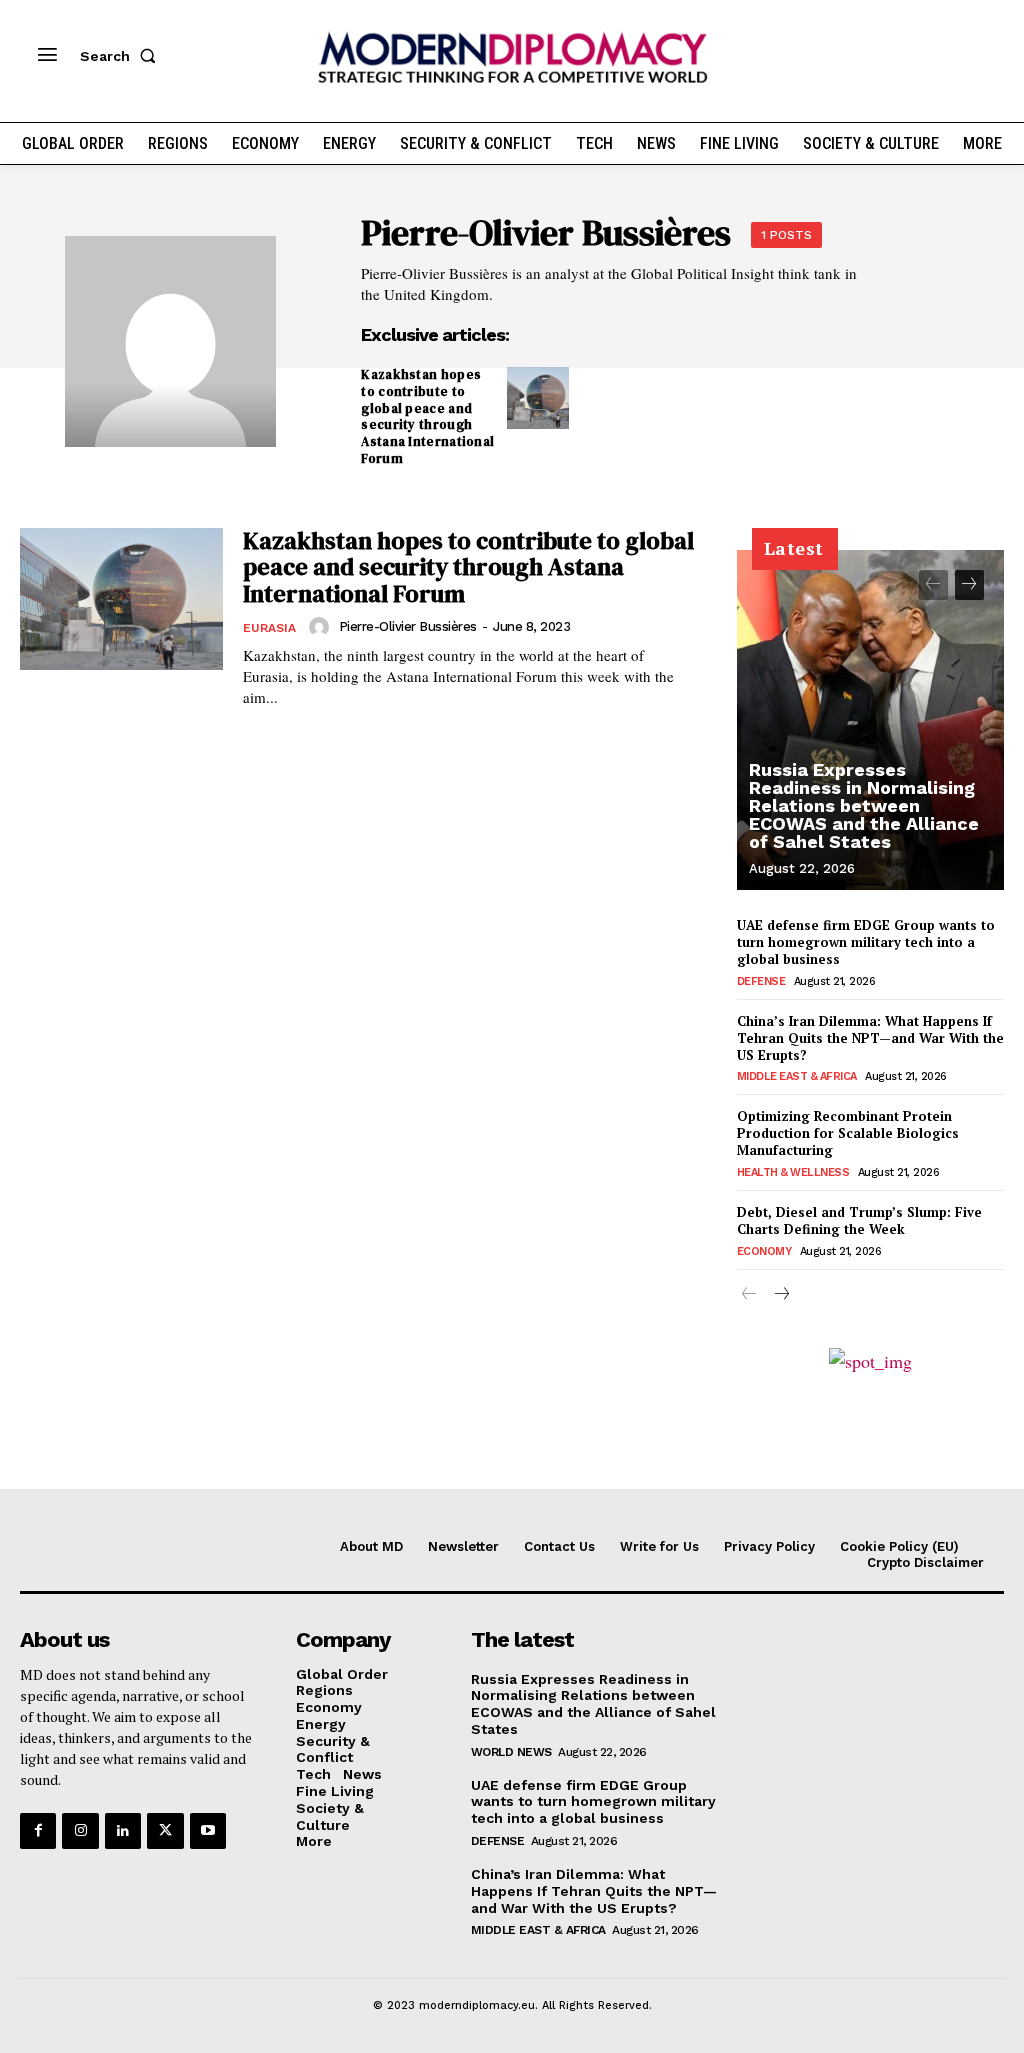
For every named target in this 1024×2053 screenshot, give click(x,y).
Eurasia (269, 628)
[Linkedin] (123, 1831)
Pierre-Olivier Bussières (408, 626)
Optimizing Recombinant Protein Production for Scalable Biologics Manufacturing (848, 1133)
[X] (165, 1831)
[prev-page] (933, 585)
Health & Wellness (793, 1172)
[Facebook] (38, 1831)
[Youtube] (208, 1831)
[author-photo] (322, 627)
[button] (122, 56)
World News (511, 1752)
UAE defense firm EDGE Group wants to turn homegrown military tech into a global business (866, 942)
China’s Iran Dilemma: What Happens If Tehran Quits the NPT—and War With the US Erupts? (870, 1038)
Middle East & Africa (797, 1076)
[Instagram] (80, 1831)
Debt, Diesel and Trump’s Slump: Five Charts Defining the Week (859, 1220)
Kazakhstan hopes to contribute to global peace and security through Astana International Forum (427, 416)
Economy (764, 1251)
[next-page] (969, 585)
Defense (761, 981)
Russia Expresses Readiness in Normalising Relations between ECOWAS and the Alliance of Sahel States (864, 805)
